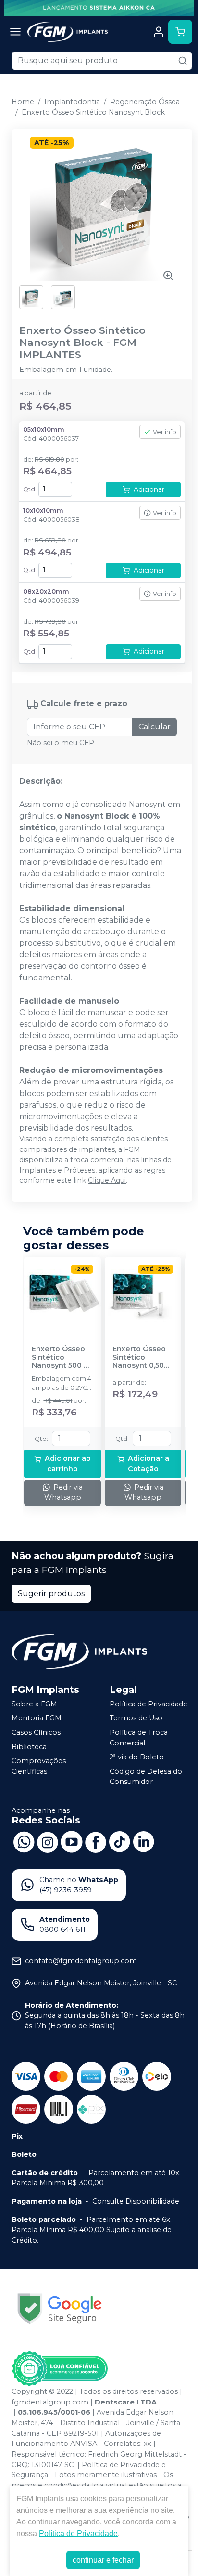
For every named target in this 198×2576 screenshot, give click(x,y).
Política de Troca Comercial (139, 1738)
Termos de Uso (136, 1718)
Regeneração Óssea (145, 102)
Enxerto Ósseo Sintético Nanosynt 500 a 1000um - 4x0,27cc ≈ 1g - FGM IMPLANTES (62, 1358)
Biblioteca (29, 1747)
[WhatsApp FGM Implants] (24, 1841)
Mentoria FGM (37, 1718)
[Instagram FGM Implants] (48, 1841)
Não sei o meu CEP (61, 743)
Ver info (165, 432)
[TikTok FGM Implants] (120, 1841)
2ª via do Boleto (137, 1757)
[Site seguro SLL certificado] (60, 2308)
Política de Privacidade (148, 1704)
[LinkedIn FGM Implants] (144, 1841)
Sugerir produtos (51, 1593)
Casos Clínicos (36, 1732)
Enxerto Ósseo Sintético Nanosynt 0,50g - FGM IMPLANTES (143, 1358)
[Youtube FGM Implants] (72, 1841)
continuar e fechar (103, 2560)
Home (23, 102)
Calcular (155, 727)
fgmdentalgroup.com (50, 2402)
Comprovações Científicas (39, 1766)
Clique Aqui (107, 1180)
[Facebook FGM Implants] (96, 1841)
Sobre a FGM (34, 1704)
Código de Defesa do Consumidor (146, 1777)
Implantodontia (72, 102)
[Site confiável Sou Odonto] (60, 2369)
